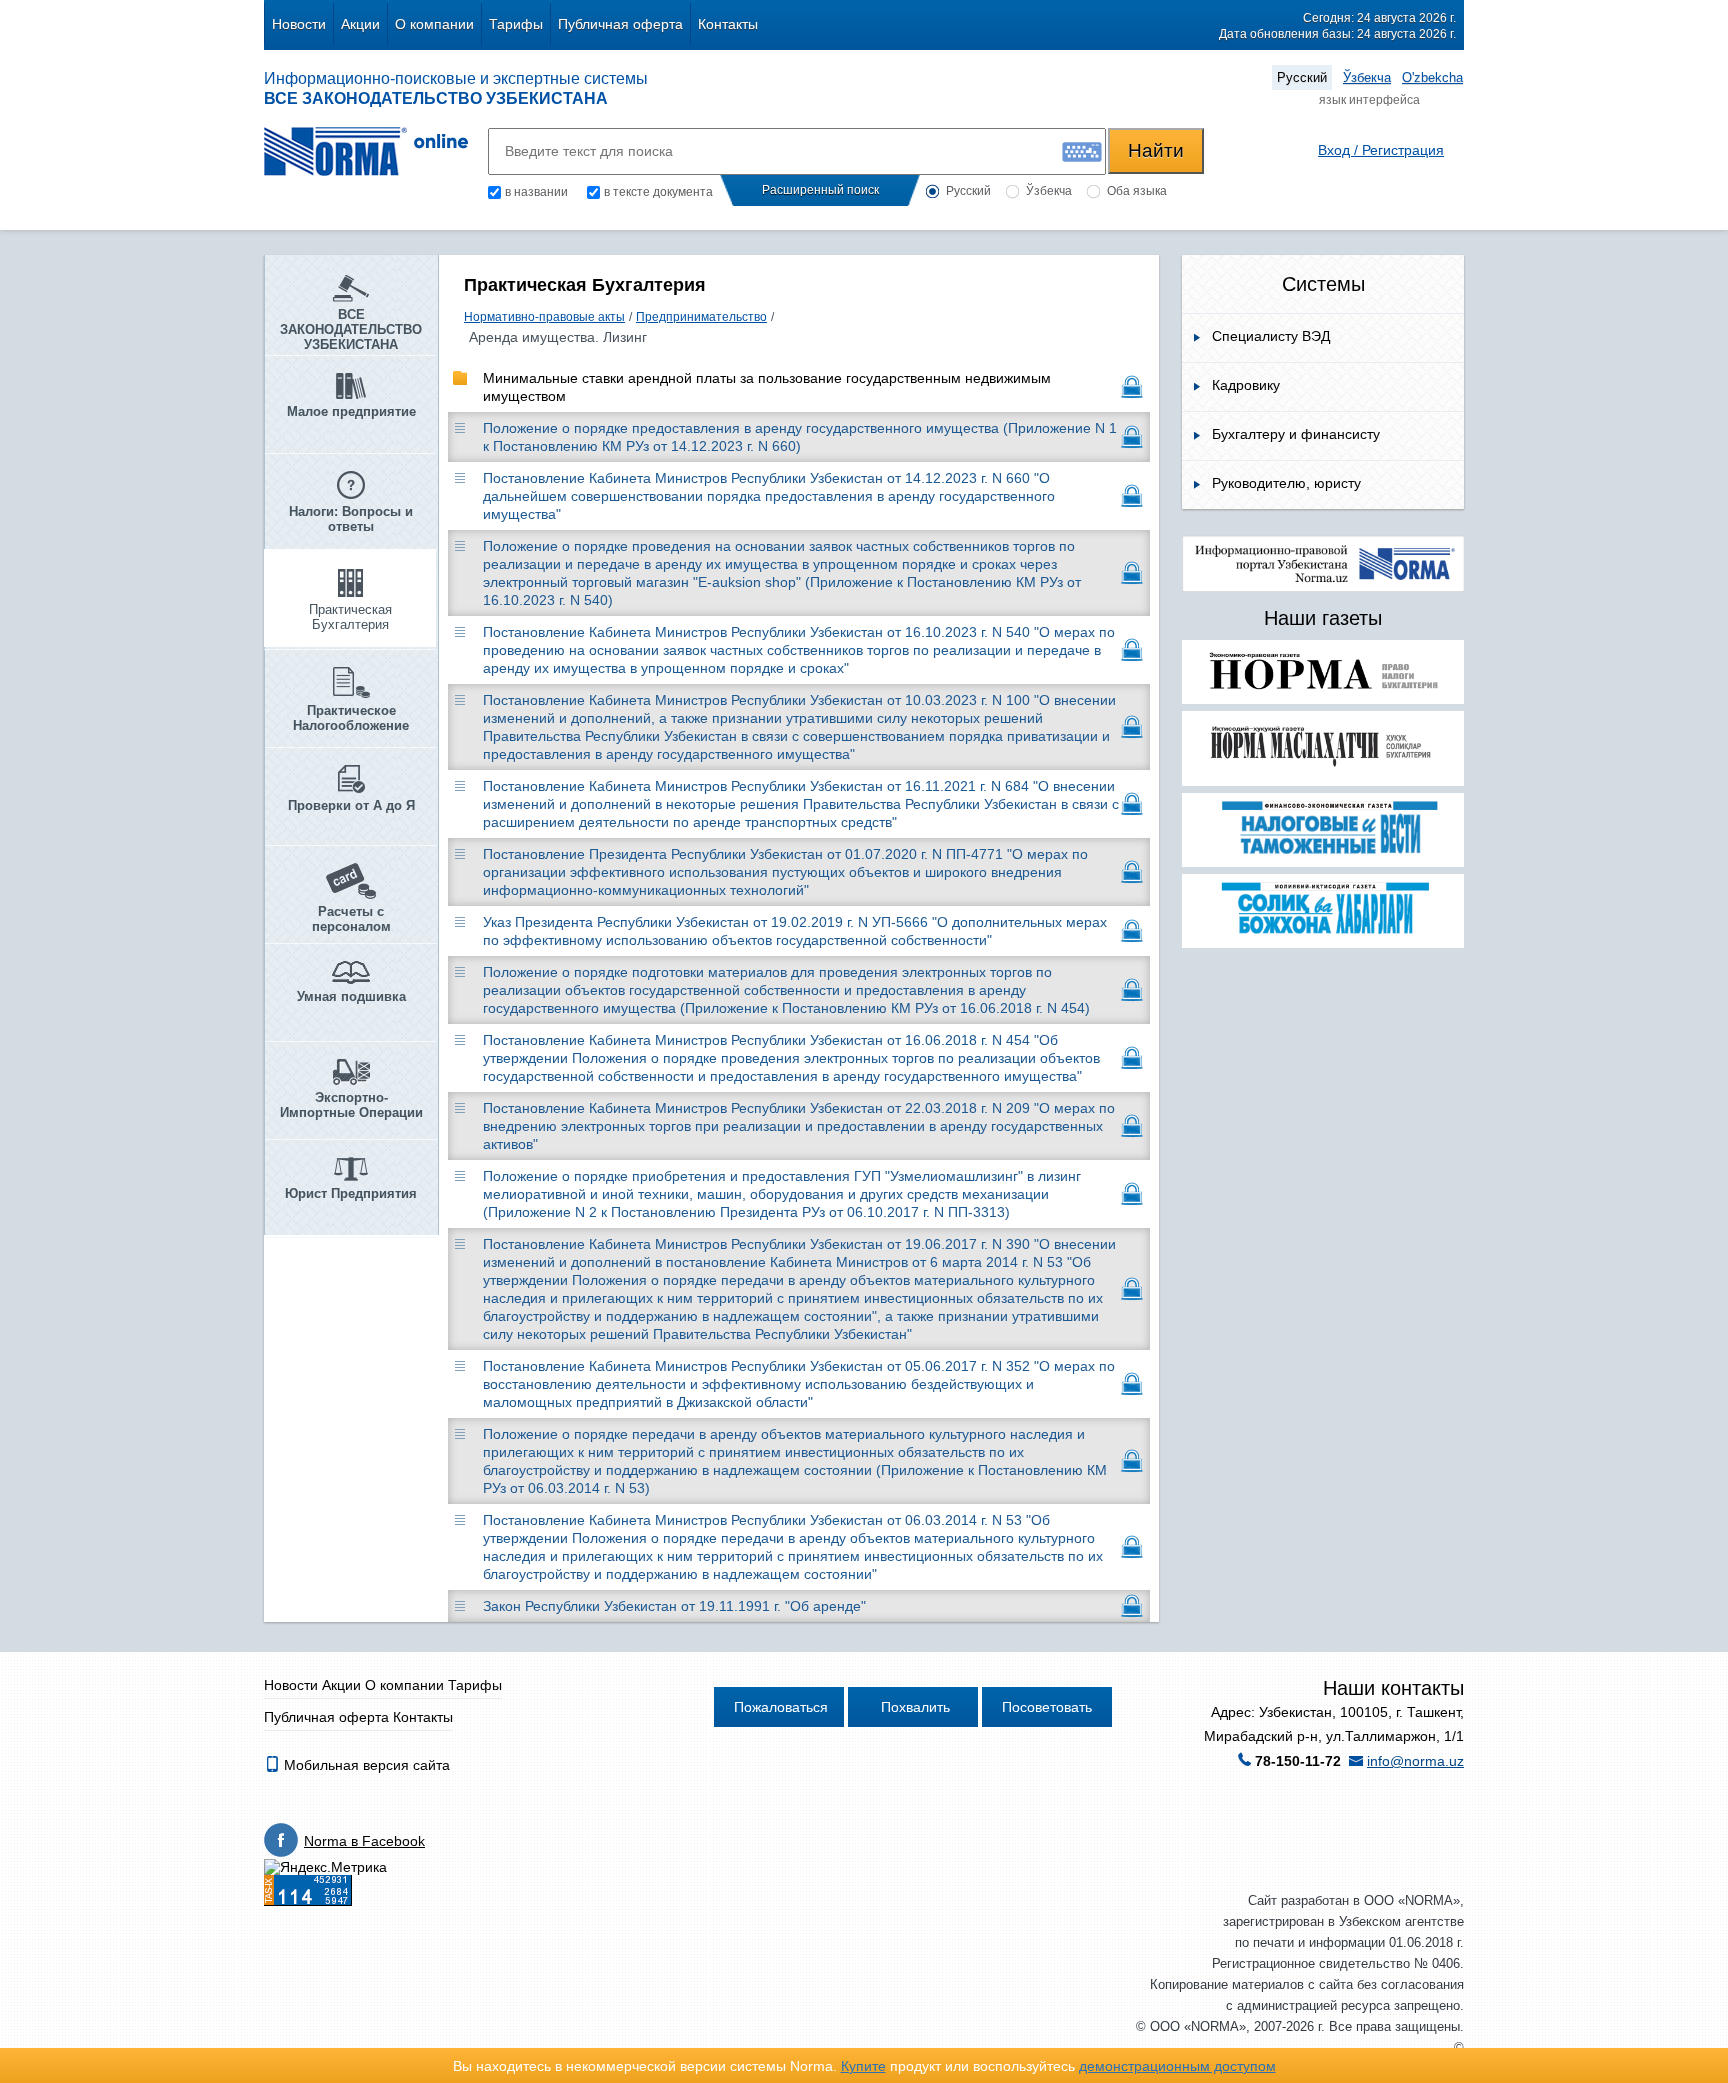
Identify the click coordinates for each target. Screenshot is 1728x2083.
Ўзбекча (1367, 77)
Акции (360, 24)
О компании (434, 24)
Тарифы (516, 24)
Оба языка (1137, 191)
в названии (536, 192)
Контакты (728, 24)
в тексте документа (658, 192)
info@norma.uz (1415, 1761)
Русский (1302, 77)
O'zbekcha (1432, 77)
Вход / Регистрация (1381, 150)
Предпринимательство (701, 317)
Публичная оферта (620, 24)
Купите (863, 2066)
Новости (299, 24)
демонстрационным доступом (1177, 2066)
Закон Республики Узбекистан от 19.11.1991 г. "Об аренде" (674, 1606)
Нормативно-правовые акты (544, 317)
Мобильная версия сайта (365, 1765)
